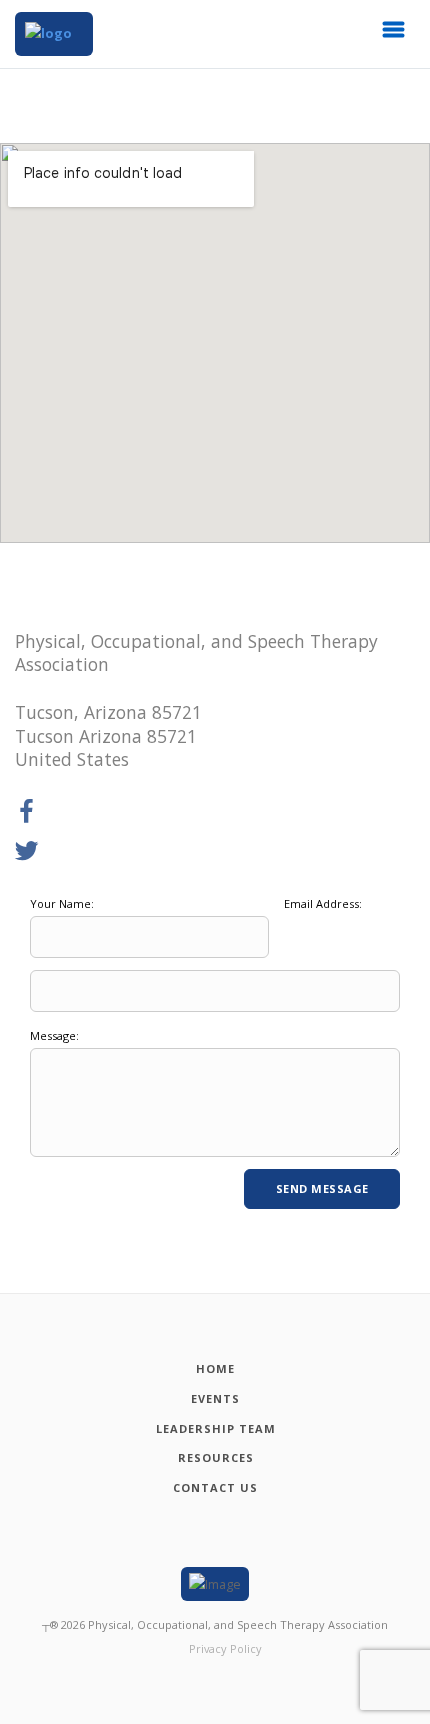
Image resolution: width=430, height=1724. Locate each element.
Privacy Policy (225, 1648)
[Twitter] (27, 852)
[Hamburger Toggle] (394, 35)
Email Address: (323, 903)
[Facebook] (27, 812)
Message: (54, 1035)
